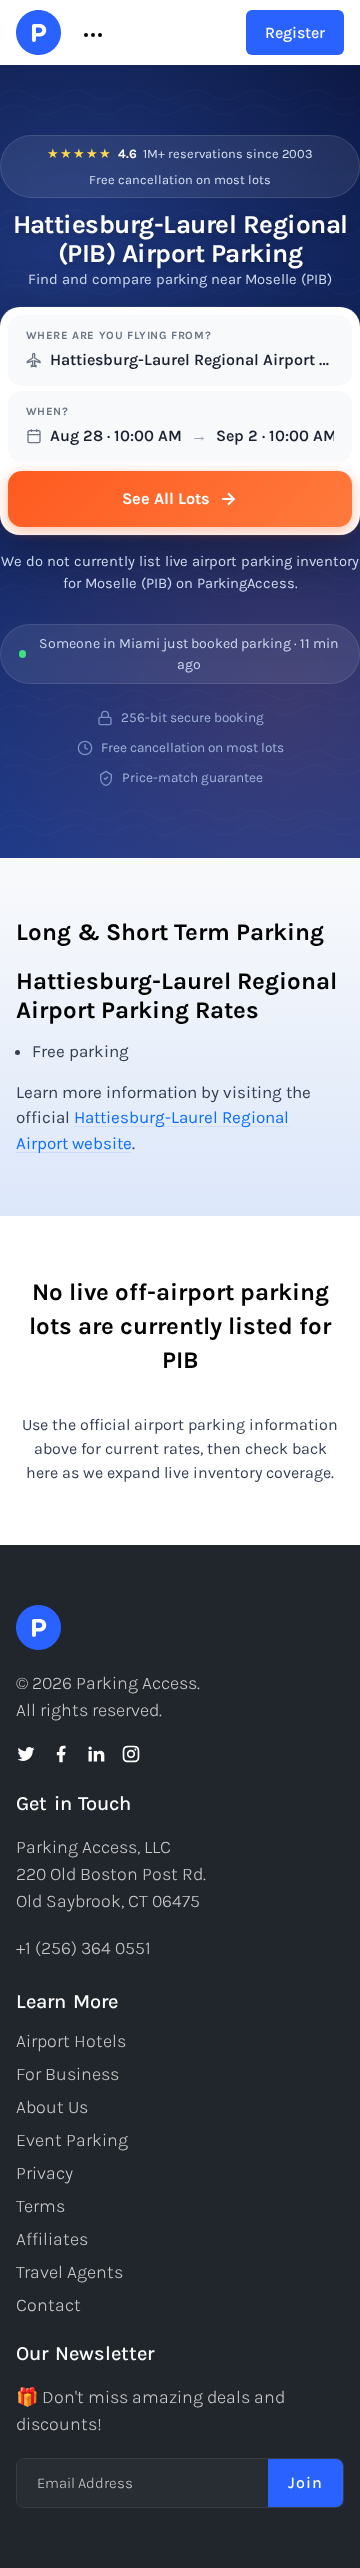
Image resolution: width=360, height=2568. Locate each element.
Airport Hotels (71, 2041)
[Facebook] (61, 1754)
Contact (48, 2305)
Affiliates (52, 2239)
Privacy (44, 2173)
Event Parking (72, 2140)
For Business (67, 2074)
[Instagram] (131, 1754)
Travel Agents (69, 2272)
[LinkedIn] (96, 1754)
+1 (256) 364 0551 (83, 1948)
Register (295, 32)
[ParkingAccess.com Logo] (38, 32)
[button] (91, 33)
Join (305, 2482)
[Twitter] (26, 1754)
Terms (40, 2206)
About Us (52, 2107)
